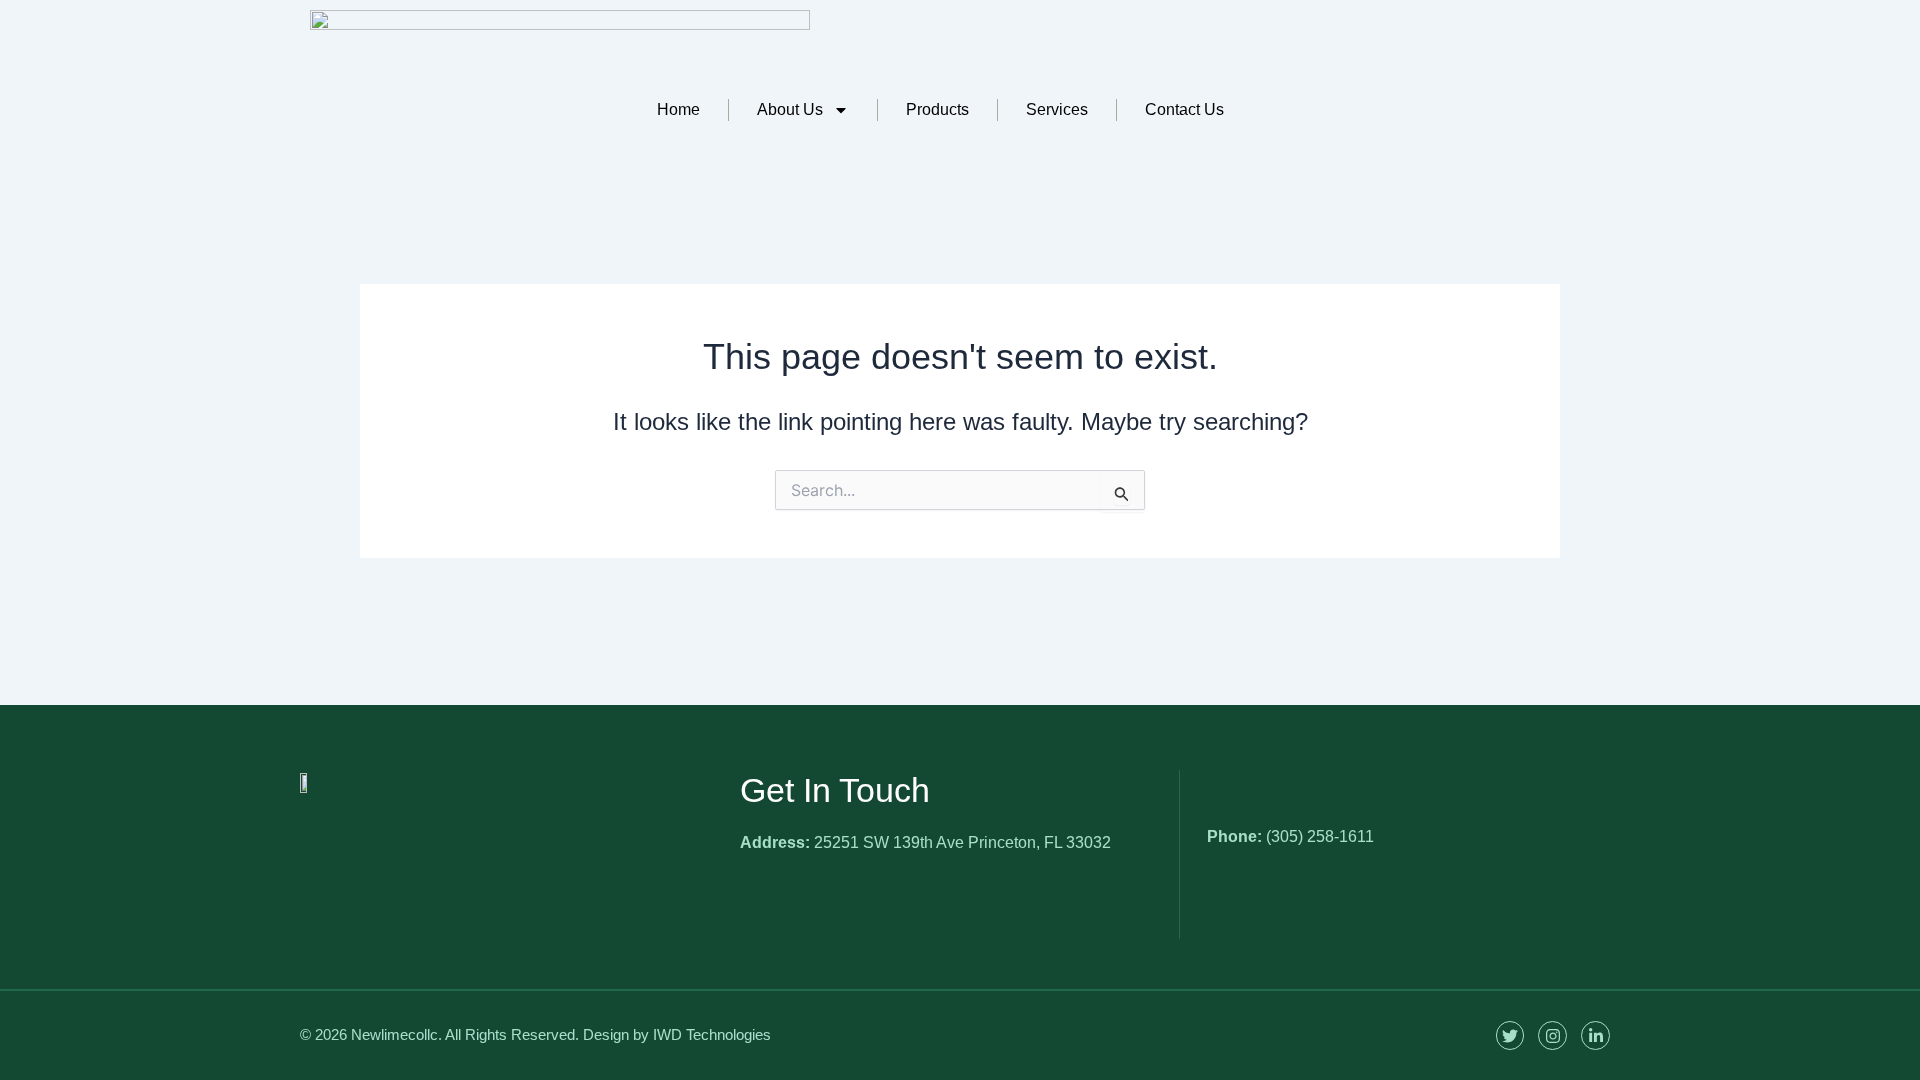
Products (937, 109)
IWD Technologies (712, 1034)
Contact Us (1184, 109)
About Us (790, 109)
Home (678, 109)
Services (1057, 109)
